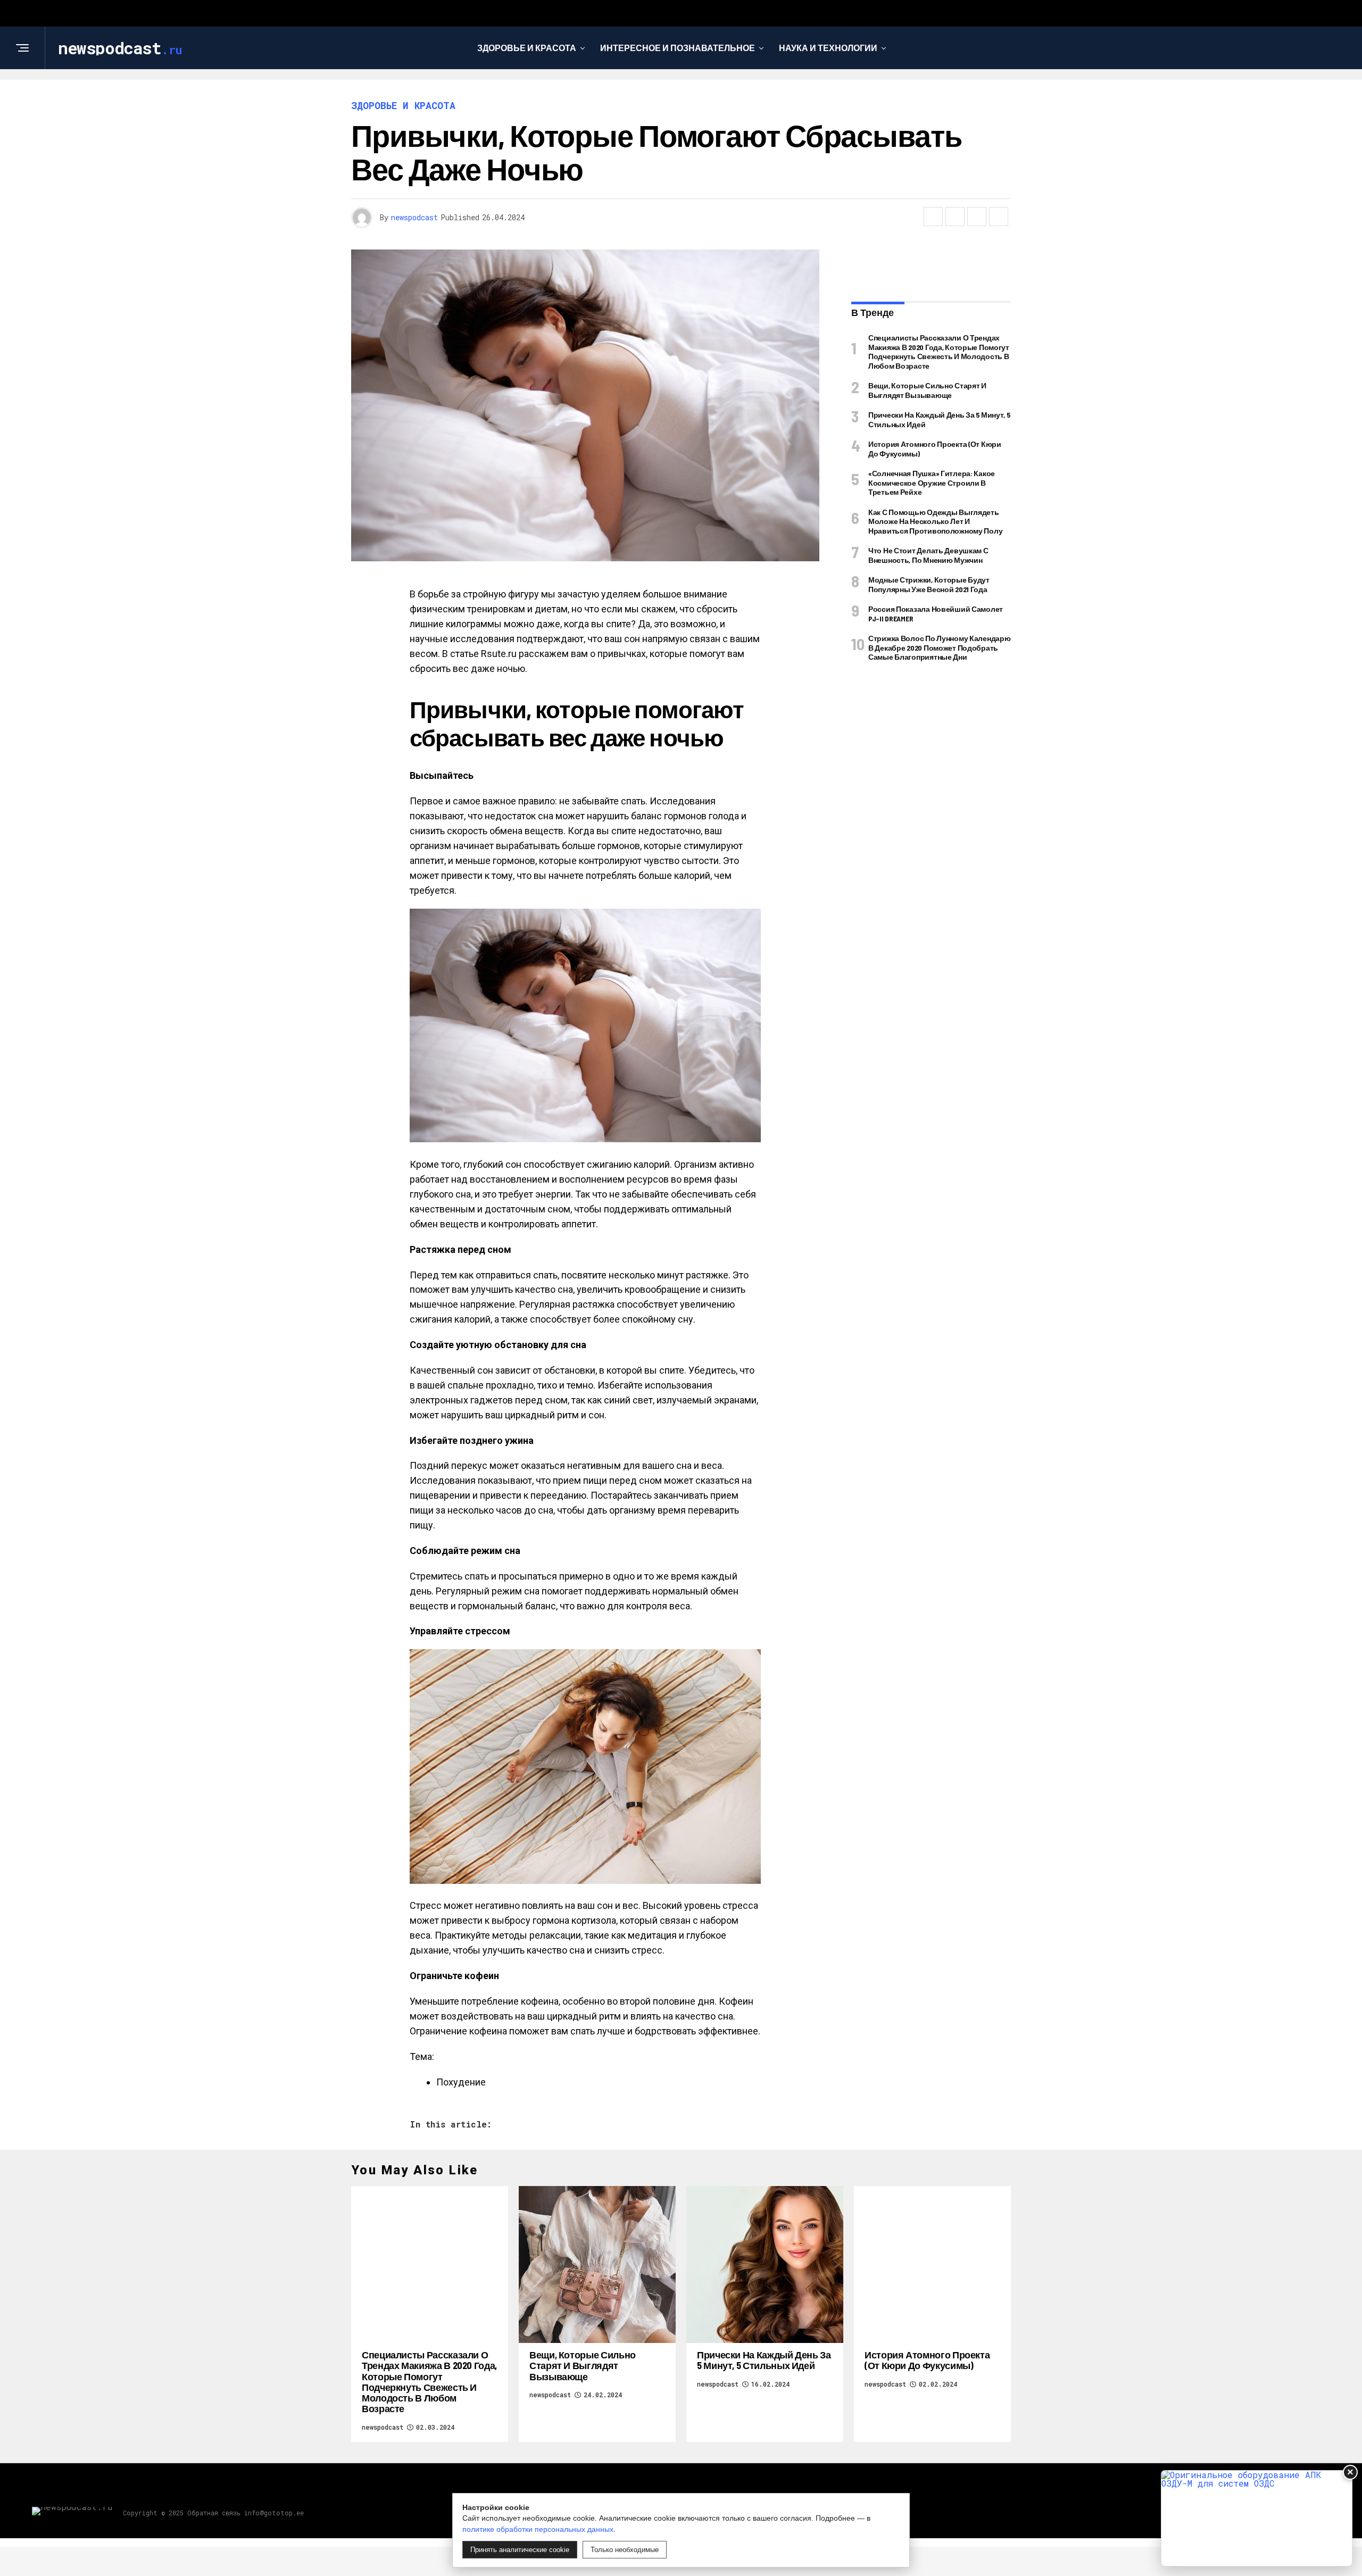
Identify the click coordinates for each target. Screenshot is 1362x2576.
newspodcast (414, 217)
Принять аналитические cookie (520, 2550)
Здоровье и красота (527, 48)
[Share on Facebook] (933, 217)
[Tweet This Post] (955, 217)
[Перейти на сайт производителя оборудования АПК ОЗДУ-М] (1257, 2518)
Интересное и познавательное (678, 48)
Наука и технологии (828, 48)
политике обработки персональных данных (538, 2529)
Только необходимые (625, 2550)
